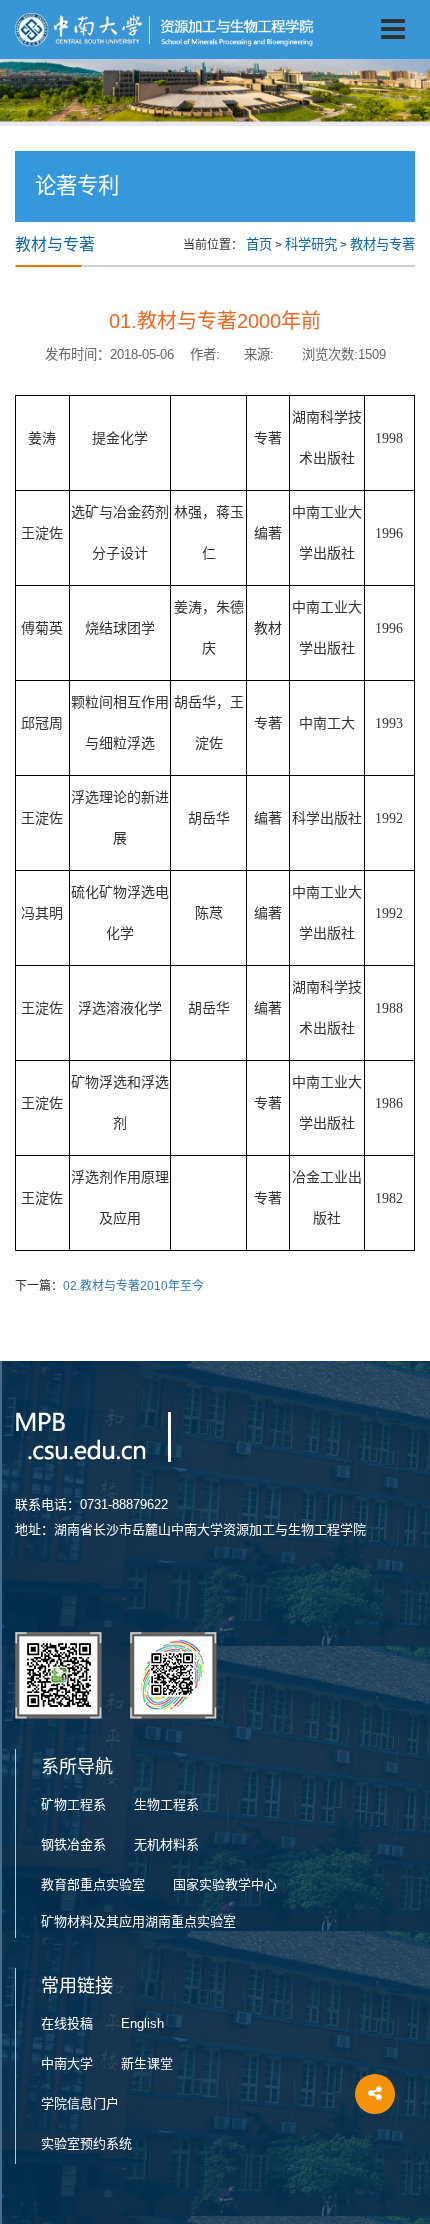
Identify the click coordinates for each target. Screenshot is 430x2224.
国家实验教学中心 (225, 1884)
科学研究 (311, 244)
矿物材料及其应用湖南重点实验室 (138, 1921)
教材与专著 (382, 244)
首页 (259, 244)
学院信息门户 (80, 2103)
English (142, 2023)
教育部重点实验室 (93, 1884)
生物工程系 (166, 1804)
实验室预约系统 (86, 2143)
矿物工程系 (73, 1804)
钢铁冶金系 (73, 1844)
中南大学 (67, 2063)
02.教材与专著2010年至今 (133, 1286)
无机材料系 (166, 1844)
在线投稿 (67, 2023)
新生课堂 (147, 2063)
